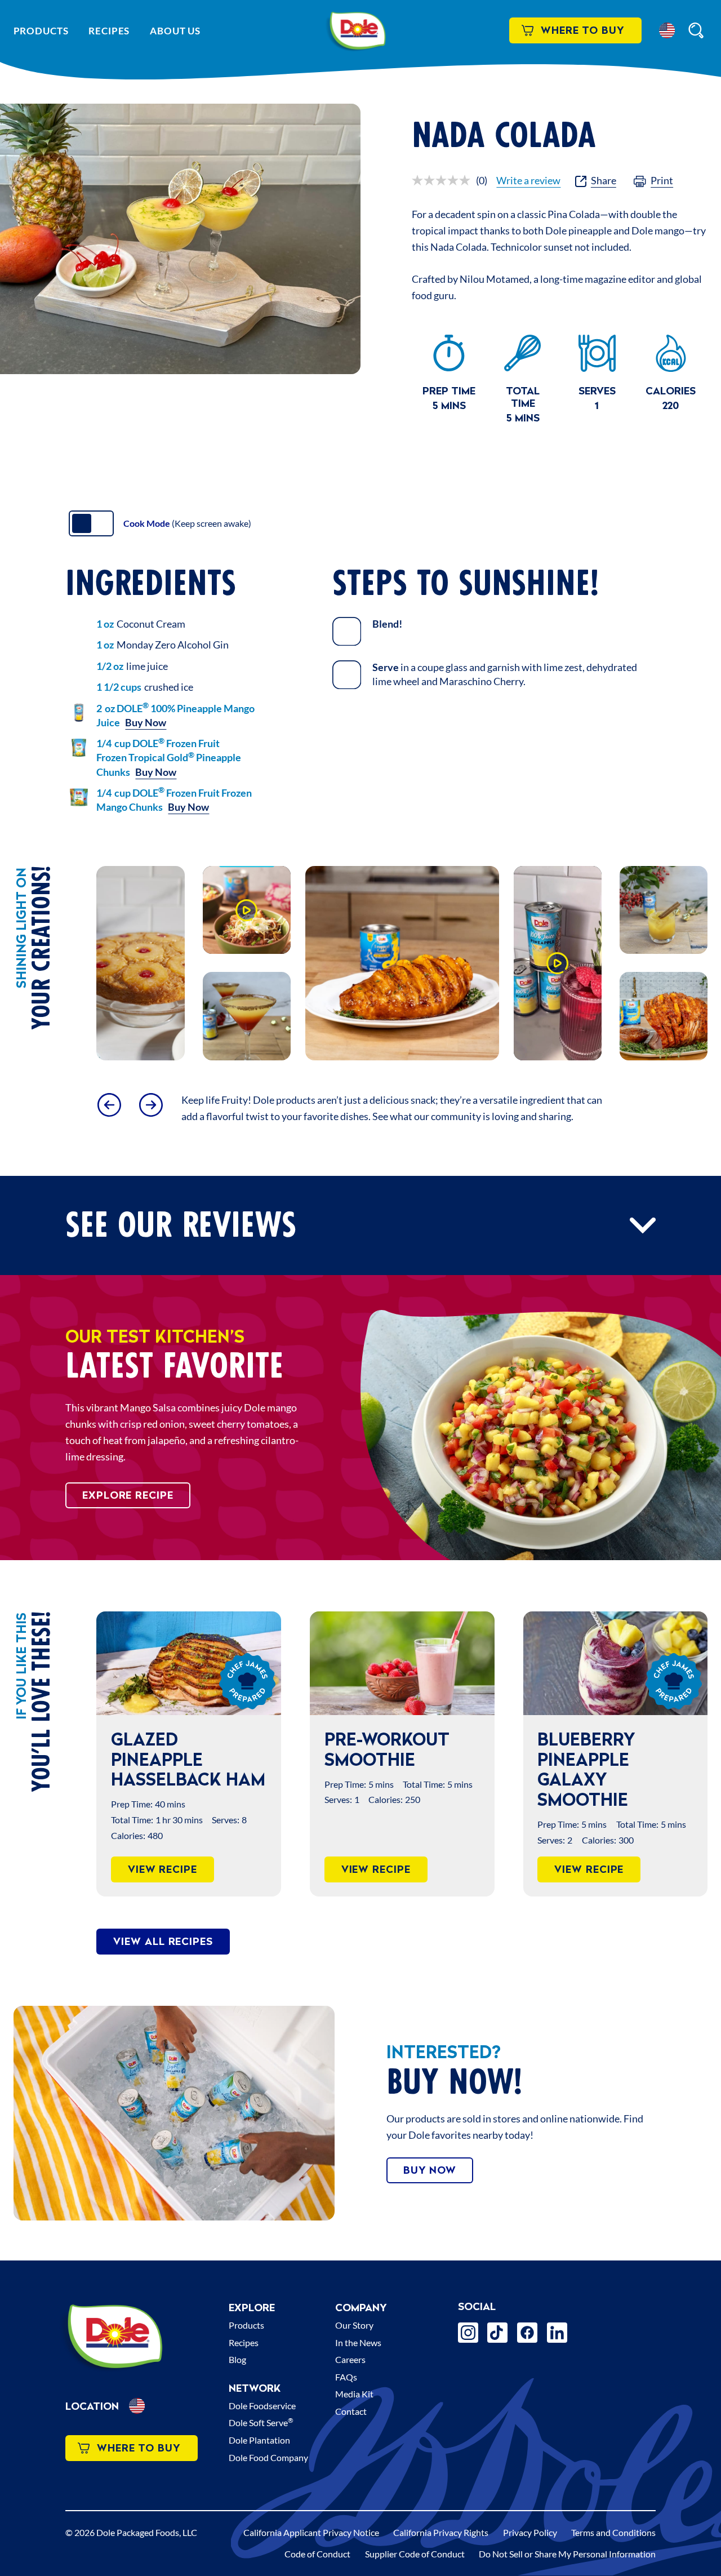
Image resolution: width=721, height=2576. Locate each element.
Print (662, 180)
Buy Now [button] (146, 722)
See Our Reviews (181, 1226)
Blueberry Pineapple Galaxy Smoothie (586, 1769)
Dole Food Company (268, 2457)
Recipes (109, 31)
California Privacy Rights (441, 2532)
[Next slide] (151, 1105)
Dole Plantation (259, 2440)
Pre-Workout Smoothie (387, 1749)
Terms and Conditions (613, 2532)
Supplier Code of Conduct (415, 2554)
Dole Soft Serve (261, 2422)
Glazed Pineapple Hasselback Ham (188, 1759)
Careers (350, 2359)
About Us (175, 31)
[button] (667, 30)
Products (41, 31)
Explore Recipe (128, 1495)
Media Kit (354, 2394)
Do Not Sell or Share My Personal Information (567, 2554)
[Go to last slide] (109, 1105)
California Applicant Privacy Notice (311, 2532)
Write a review (528, 180)
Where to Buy (583, 30)
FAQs (346, 2377)
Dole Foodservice (262, 2406)
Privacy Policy (530, 2532)
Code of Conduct (317, 2554)
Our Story (354, 2325)
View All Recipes (163, 1941)
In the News (358, 2342)
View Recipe (163, 1869)
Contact (351, 2411)
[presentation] (188, 1663)
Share (604, 180)
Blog (237, 2359)
